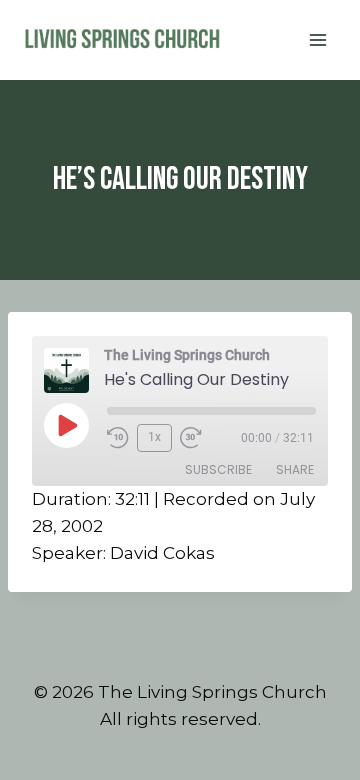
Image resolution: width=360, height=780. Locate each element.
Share (295, 469)
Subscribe (218, 469)
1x (154, 437)
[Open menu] (317, 39)
